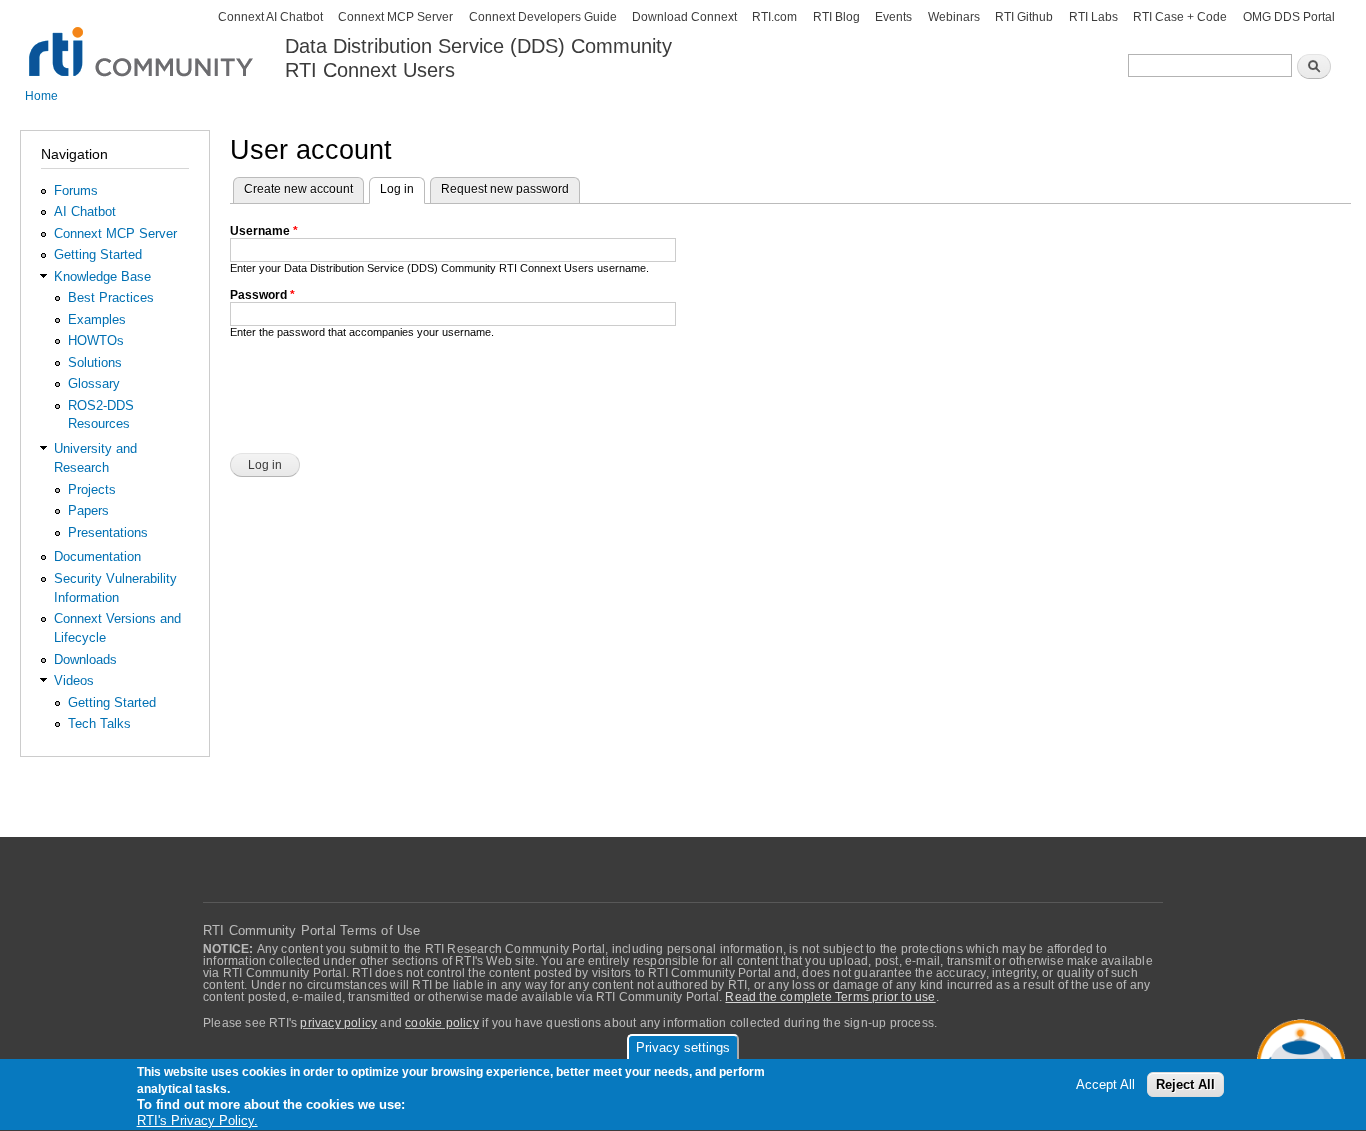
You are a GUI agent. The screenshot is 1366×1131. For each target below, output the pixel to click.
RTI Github (1024, 17)
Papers (88, 510)
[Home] (142, 40)
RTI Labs (1093, 17)
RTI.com (774, 17)
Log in (402, 189)
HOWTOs (96, 340)
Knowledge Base (102, 276)
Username (264, 231)
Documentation (97, 556)
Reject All (1185, 1085)
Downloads (85, 659)
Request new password (505, 189)
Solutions (95, 362)
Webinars (954, 17)
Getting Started (98, 254)
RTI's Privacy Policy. (197, 1120)
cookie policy (442, 1023)
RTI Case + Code (1180, 17)
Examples (97, 319)
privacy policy (338, 1023)
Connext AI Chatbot (270, 17)
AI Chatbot (85, 211)
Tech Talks (99, 723)
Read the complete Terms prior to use (830, 997)
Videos (74, 680)
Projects (92, 489)
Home (41, 96)
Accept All (1105, 1085)
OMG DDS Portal (1289, 17)
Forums (76, 190)
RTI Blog (836, 17)
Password (262, 295)
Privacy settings (683, 1047)
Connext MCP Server (395, 17)
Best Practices (111, 297)
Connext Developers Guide (543, 17)
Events (893, 17)
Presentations (108, 532)
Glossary (94, 383)
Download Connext (684, 17)
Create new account (298, 189)
